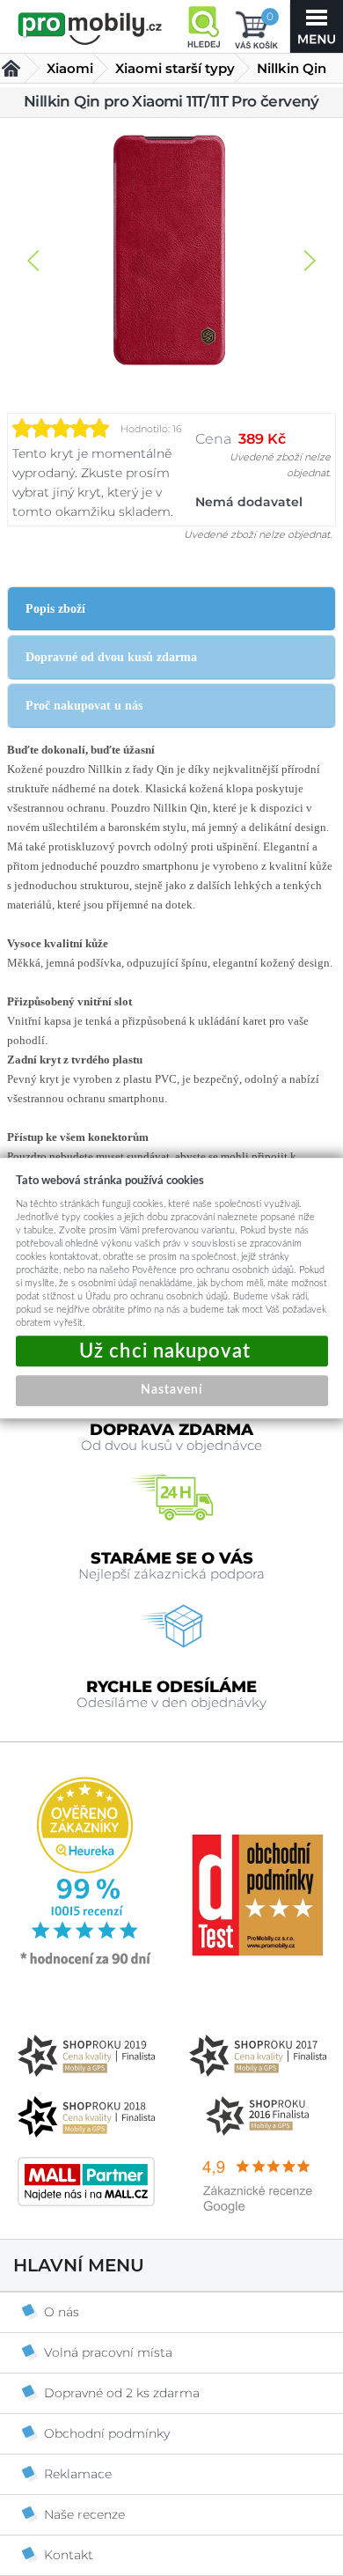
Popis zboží (55, 609)
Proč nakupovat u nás (84, 706)
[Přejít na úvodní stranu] (90, 28)
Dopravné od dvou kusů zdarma (111, 657)
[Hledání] (203, 26)
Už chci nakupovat (172, 1351)
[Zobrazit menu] (317, 26)
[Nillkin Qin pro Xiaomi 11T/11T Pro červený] (171, 252)
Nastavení (171, 1390)
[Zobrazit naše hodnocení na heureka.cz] (86, 1963)
